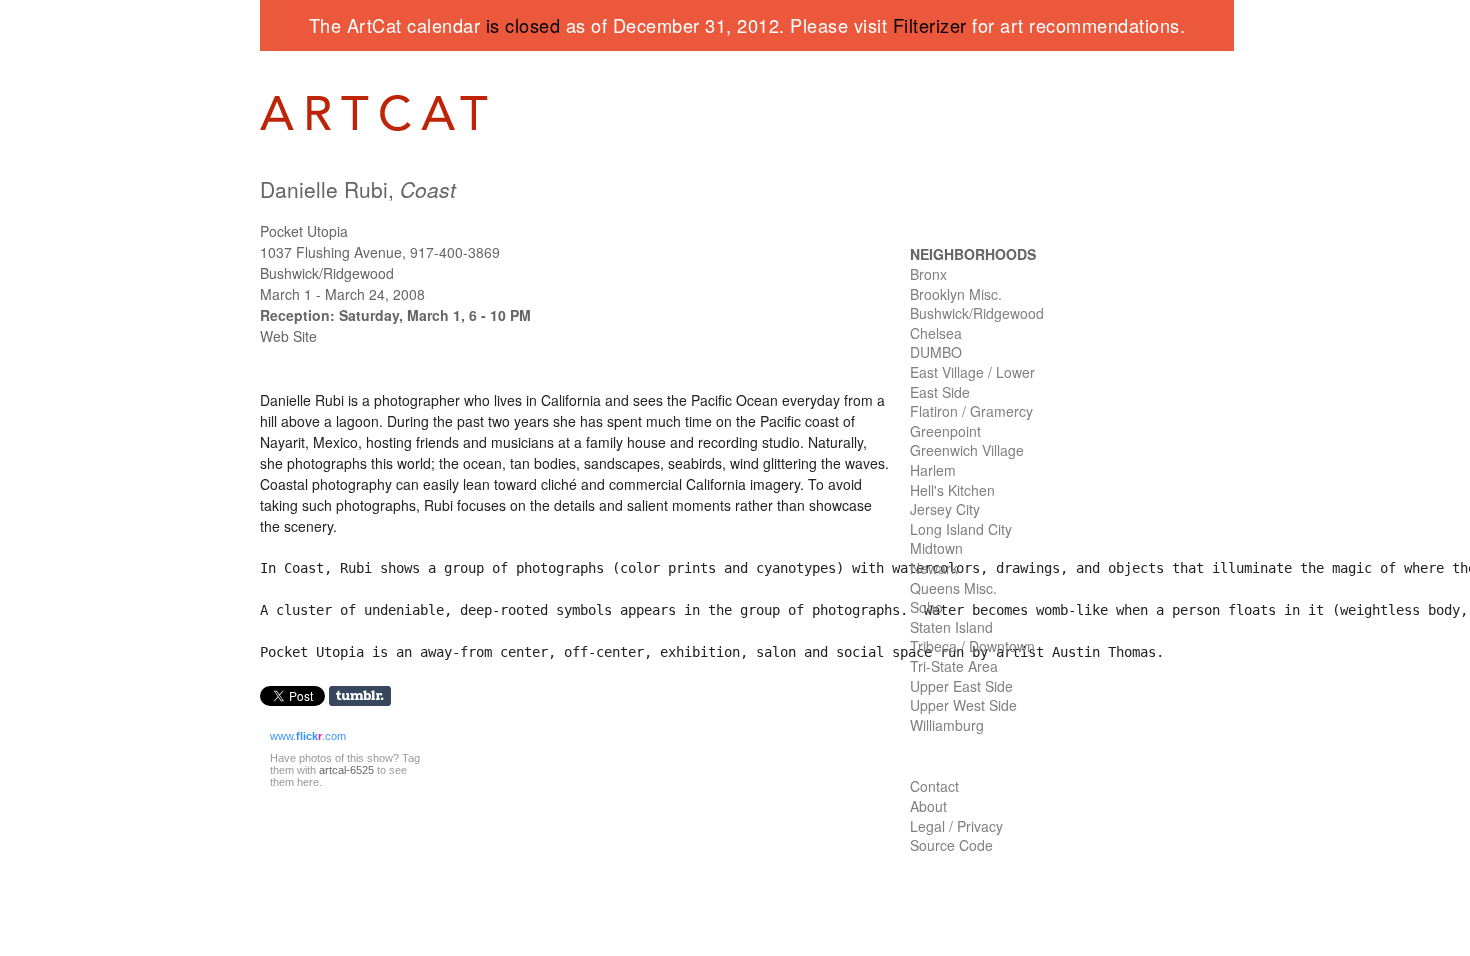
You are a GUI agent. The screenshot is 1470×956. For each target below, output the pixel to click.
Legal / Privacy (956, 826)
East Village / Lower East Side (972, 382)
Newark (934, 568)
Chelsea (936, 333)
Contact (934, 786)
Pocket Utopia (304, 231)
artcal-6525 (346, 770)
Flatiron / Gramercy (971, 411)
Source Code (951, 845)
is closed (523, 25)
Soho (926, 607)
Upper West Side (963, 705)
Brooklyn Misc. (956, 294)
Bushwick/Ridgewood (977, 313)
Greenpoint (945, 431)
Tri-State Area (954, 666)
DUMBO (936, 352)
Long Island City (961, 529)
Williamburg (947, 725)
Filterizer (930, 25)
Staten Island (951, 627)
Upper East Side (961, 686)
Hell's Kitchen (952, 490)
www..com (308, 736)
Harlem (933, 470)
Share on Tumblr (366, 696)
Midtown (936, 548)
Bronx (928, 274)
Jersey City (945, 509)
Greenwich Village (967, 450)
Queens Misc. (953, 588)
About (928, 806)
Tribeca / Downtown (972, 646)
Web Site (288, 336)
